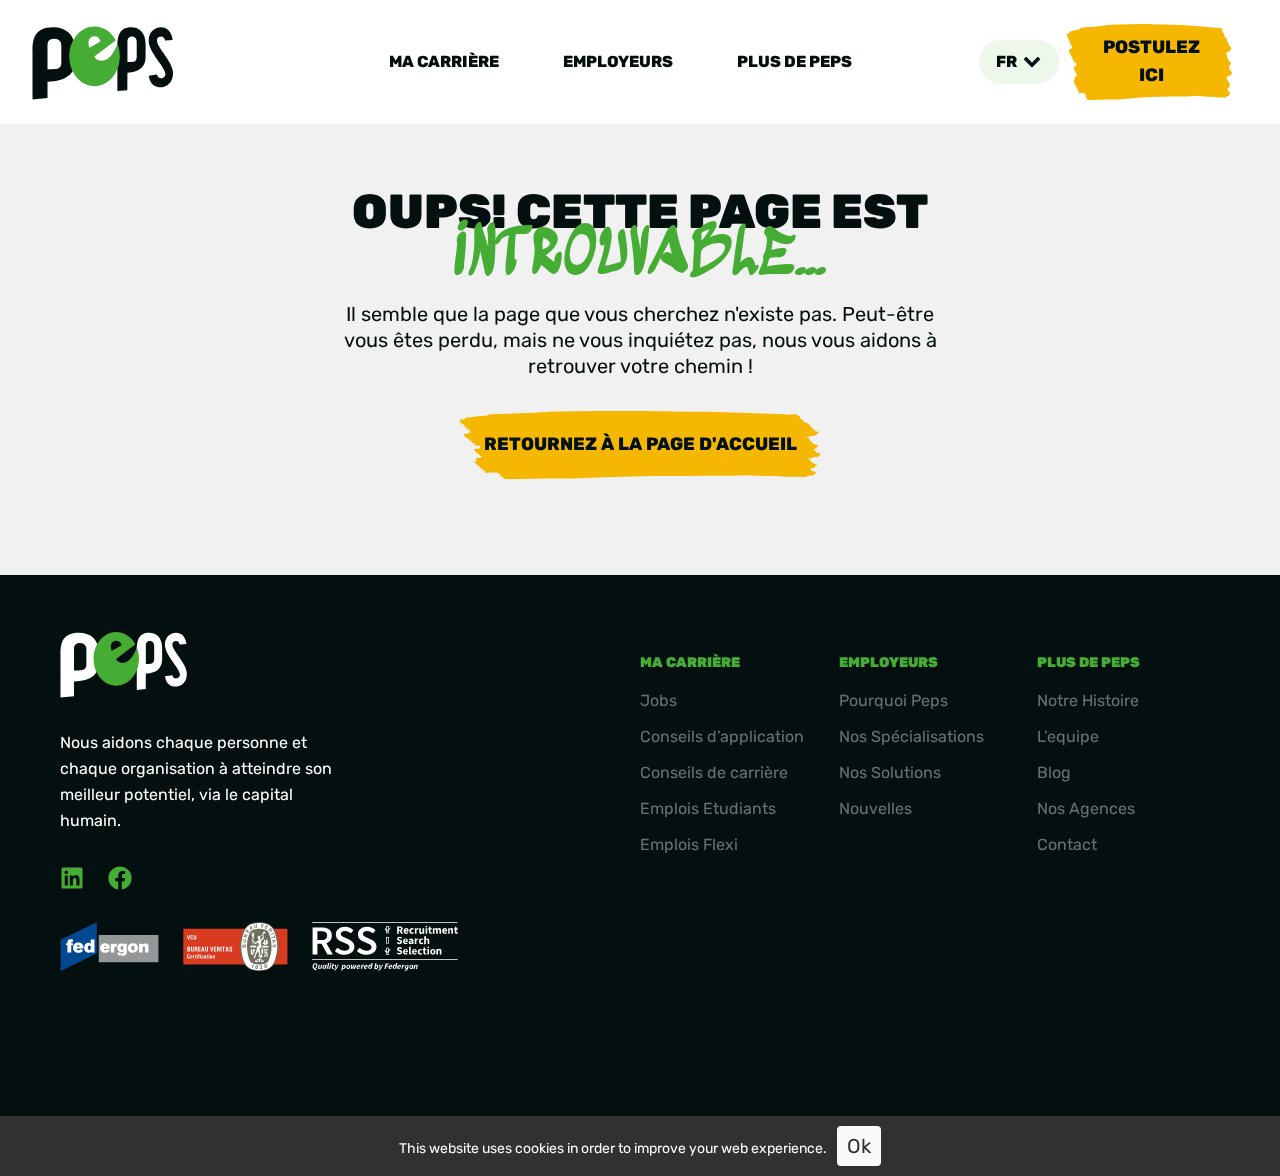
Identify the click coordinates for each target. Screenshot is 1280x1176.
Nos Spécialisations (911, 736)
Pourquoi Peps (893, 700)
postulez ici (1151, 61)
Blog (1054, 772)
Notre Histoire (1088, 700)
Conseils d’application (722, 736)
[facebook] (120, 878)
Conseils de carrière (714, 772)
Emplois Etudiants (708, 808)
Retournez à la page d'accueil (640, 444)
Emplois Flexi (689, 844)
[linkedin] (72, 878)
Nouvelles (875, 808)
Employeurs (618, 61)
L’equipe (1068, 736)
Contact (1067, 844)
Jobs (658, 700)
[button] (1018, 62)
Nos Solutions (890, 772)
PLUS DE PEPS (794, 61)
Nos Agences (1086, 808)
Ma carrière (444, 61)
